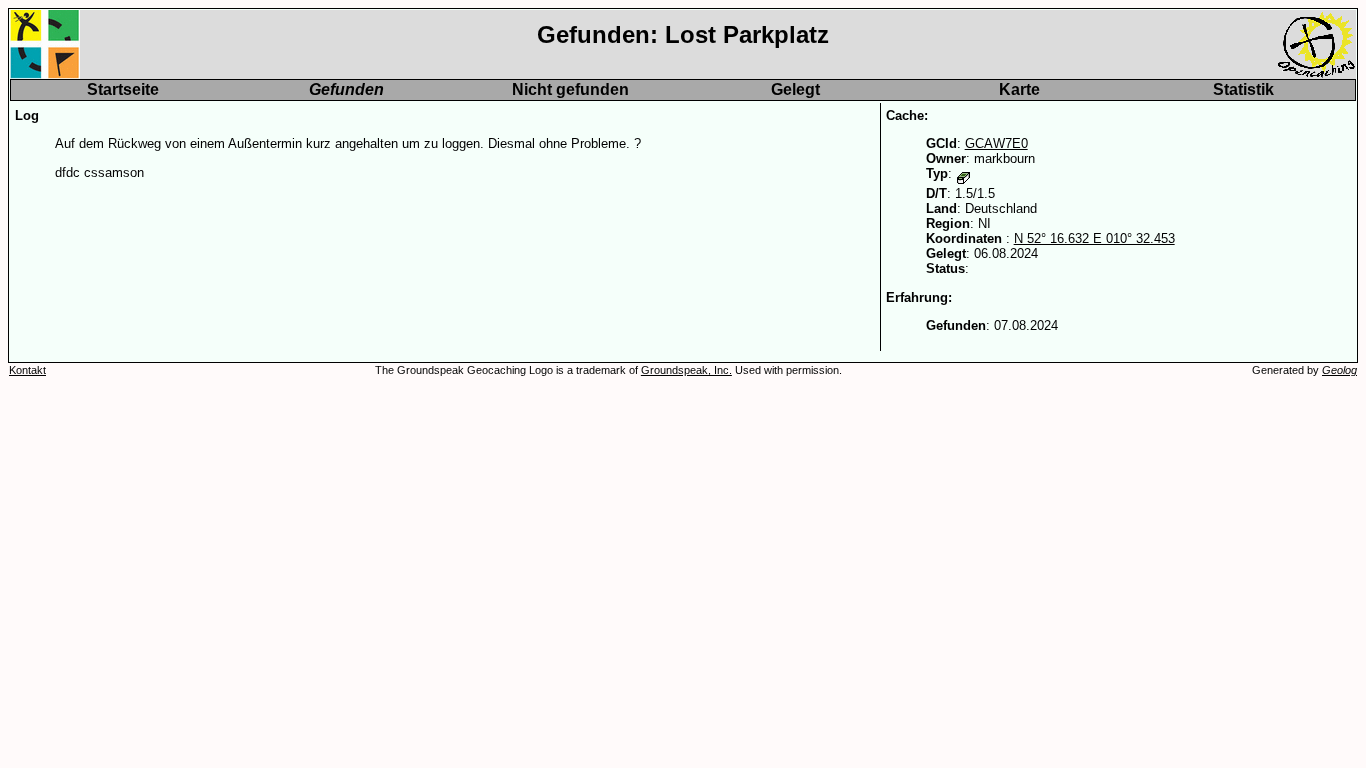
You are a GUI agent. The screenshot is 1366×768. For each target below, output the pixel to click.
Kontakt (27, 370)
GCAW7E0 (996, 143)
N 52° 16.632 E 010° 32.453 (1094, 238)
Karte (1019, 89)
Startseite (123, 89)
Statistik (1243, 89)
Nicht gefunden (570, 89)
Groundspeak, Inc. (686, 370)
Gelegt (795, 89)
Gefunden (346, 89)
